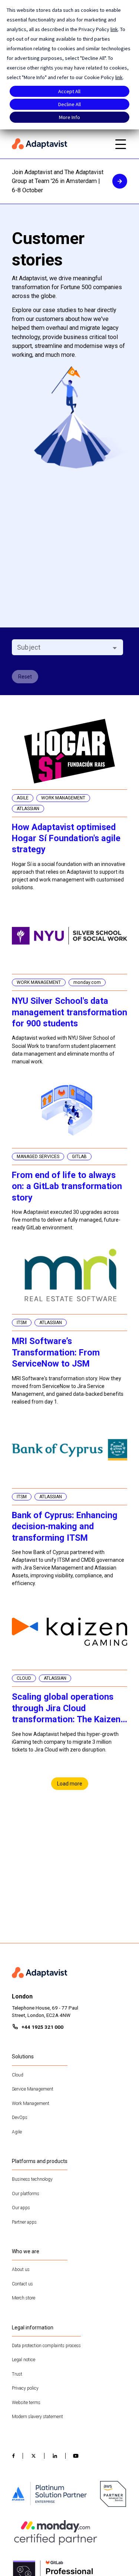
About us (21, 2269)
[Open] (115, 648)
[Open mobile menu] (120, 144)
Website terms (26, 2403)
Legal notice (24, 2360)
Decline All (69, 104)
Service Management (33, 2089)
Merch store (24, 2298)
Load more (70, 1784)
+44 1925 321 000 (42, 2027)
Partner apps (24, 2222)
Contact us (22, 2284)
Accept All (69, 91)
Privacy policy (25, 2388)
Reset (25, 677)
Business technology (32, 2179)
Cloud (18, 2075)
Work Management (31, 2103)
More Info (69, 117)
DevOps (20, 2118)
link (114, 29)
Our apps (21, 2208)
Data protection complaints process (46, 2346)
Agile (17, 2132)
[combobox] (61, 647)
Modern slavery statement (37, 2417)
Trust (17, 2374)
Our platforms (26, 2194)
